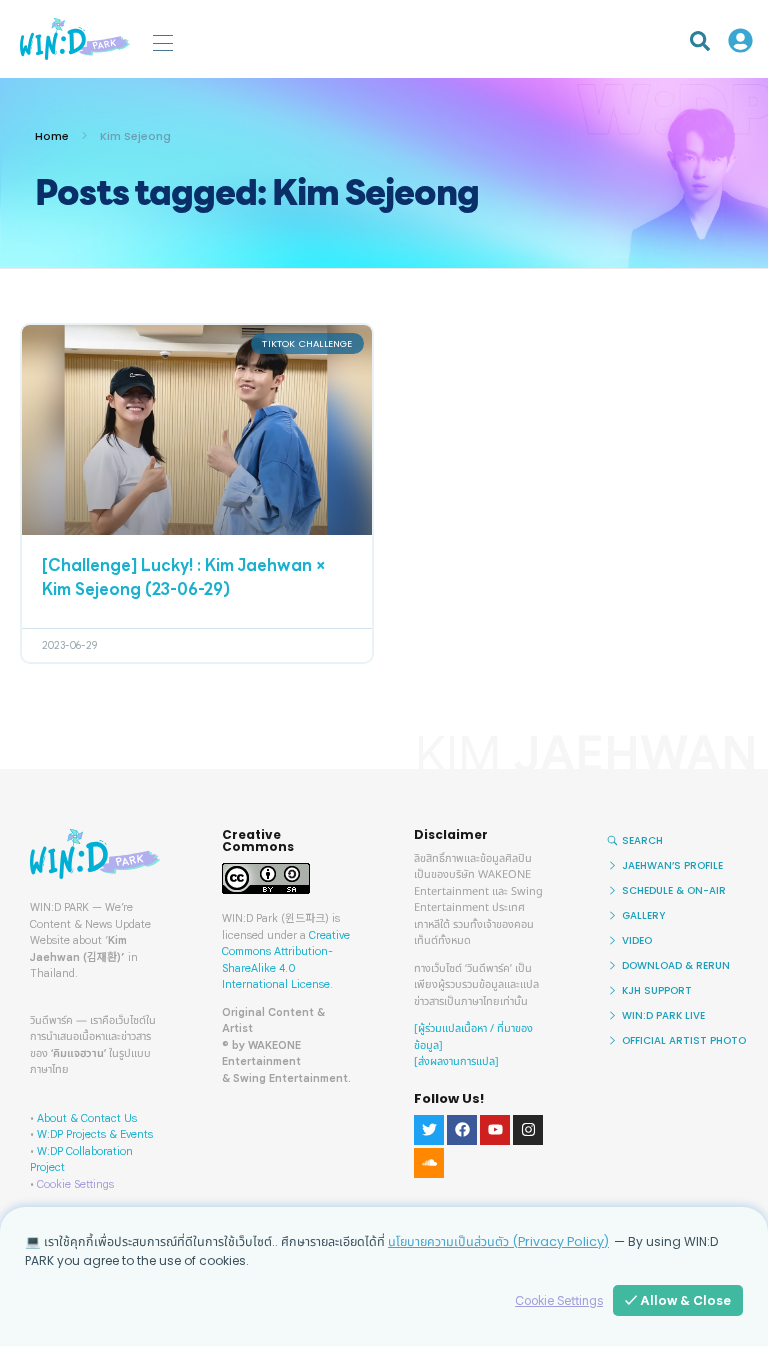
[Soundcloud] (429, 1163)
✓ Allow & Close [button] (678, 1300)
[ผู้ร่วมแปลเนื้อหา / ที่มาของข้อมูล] (473, 1037)
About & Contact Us (87, 1118)
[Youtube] (495, 1130)
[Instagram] (528, 1130)
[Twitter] (429, 1130)
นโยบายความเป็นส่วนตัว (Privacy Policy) (498, 1241)
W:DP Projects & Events (95, 1134)
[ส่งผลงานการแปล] (456, 1061)
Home (52, 136)
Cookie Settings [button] (75, 1184)
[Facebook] (462, 1130)
